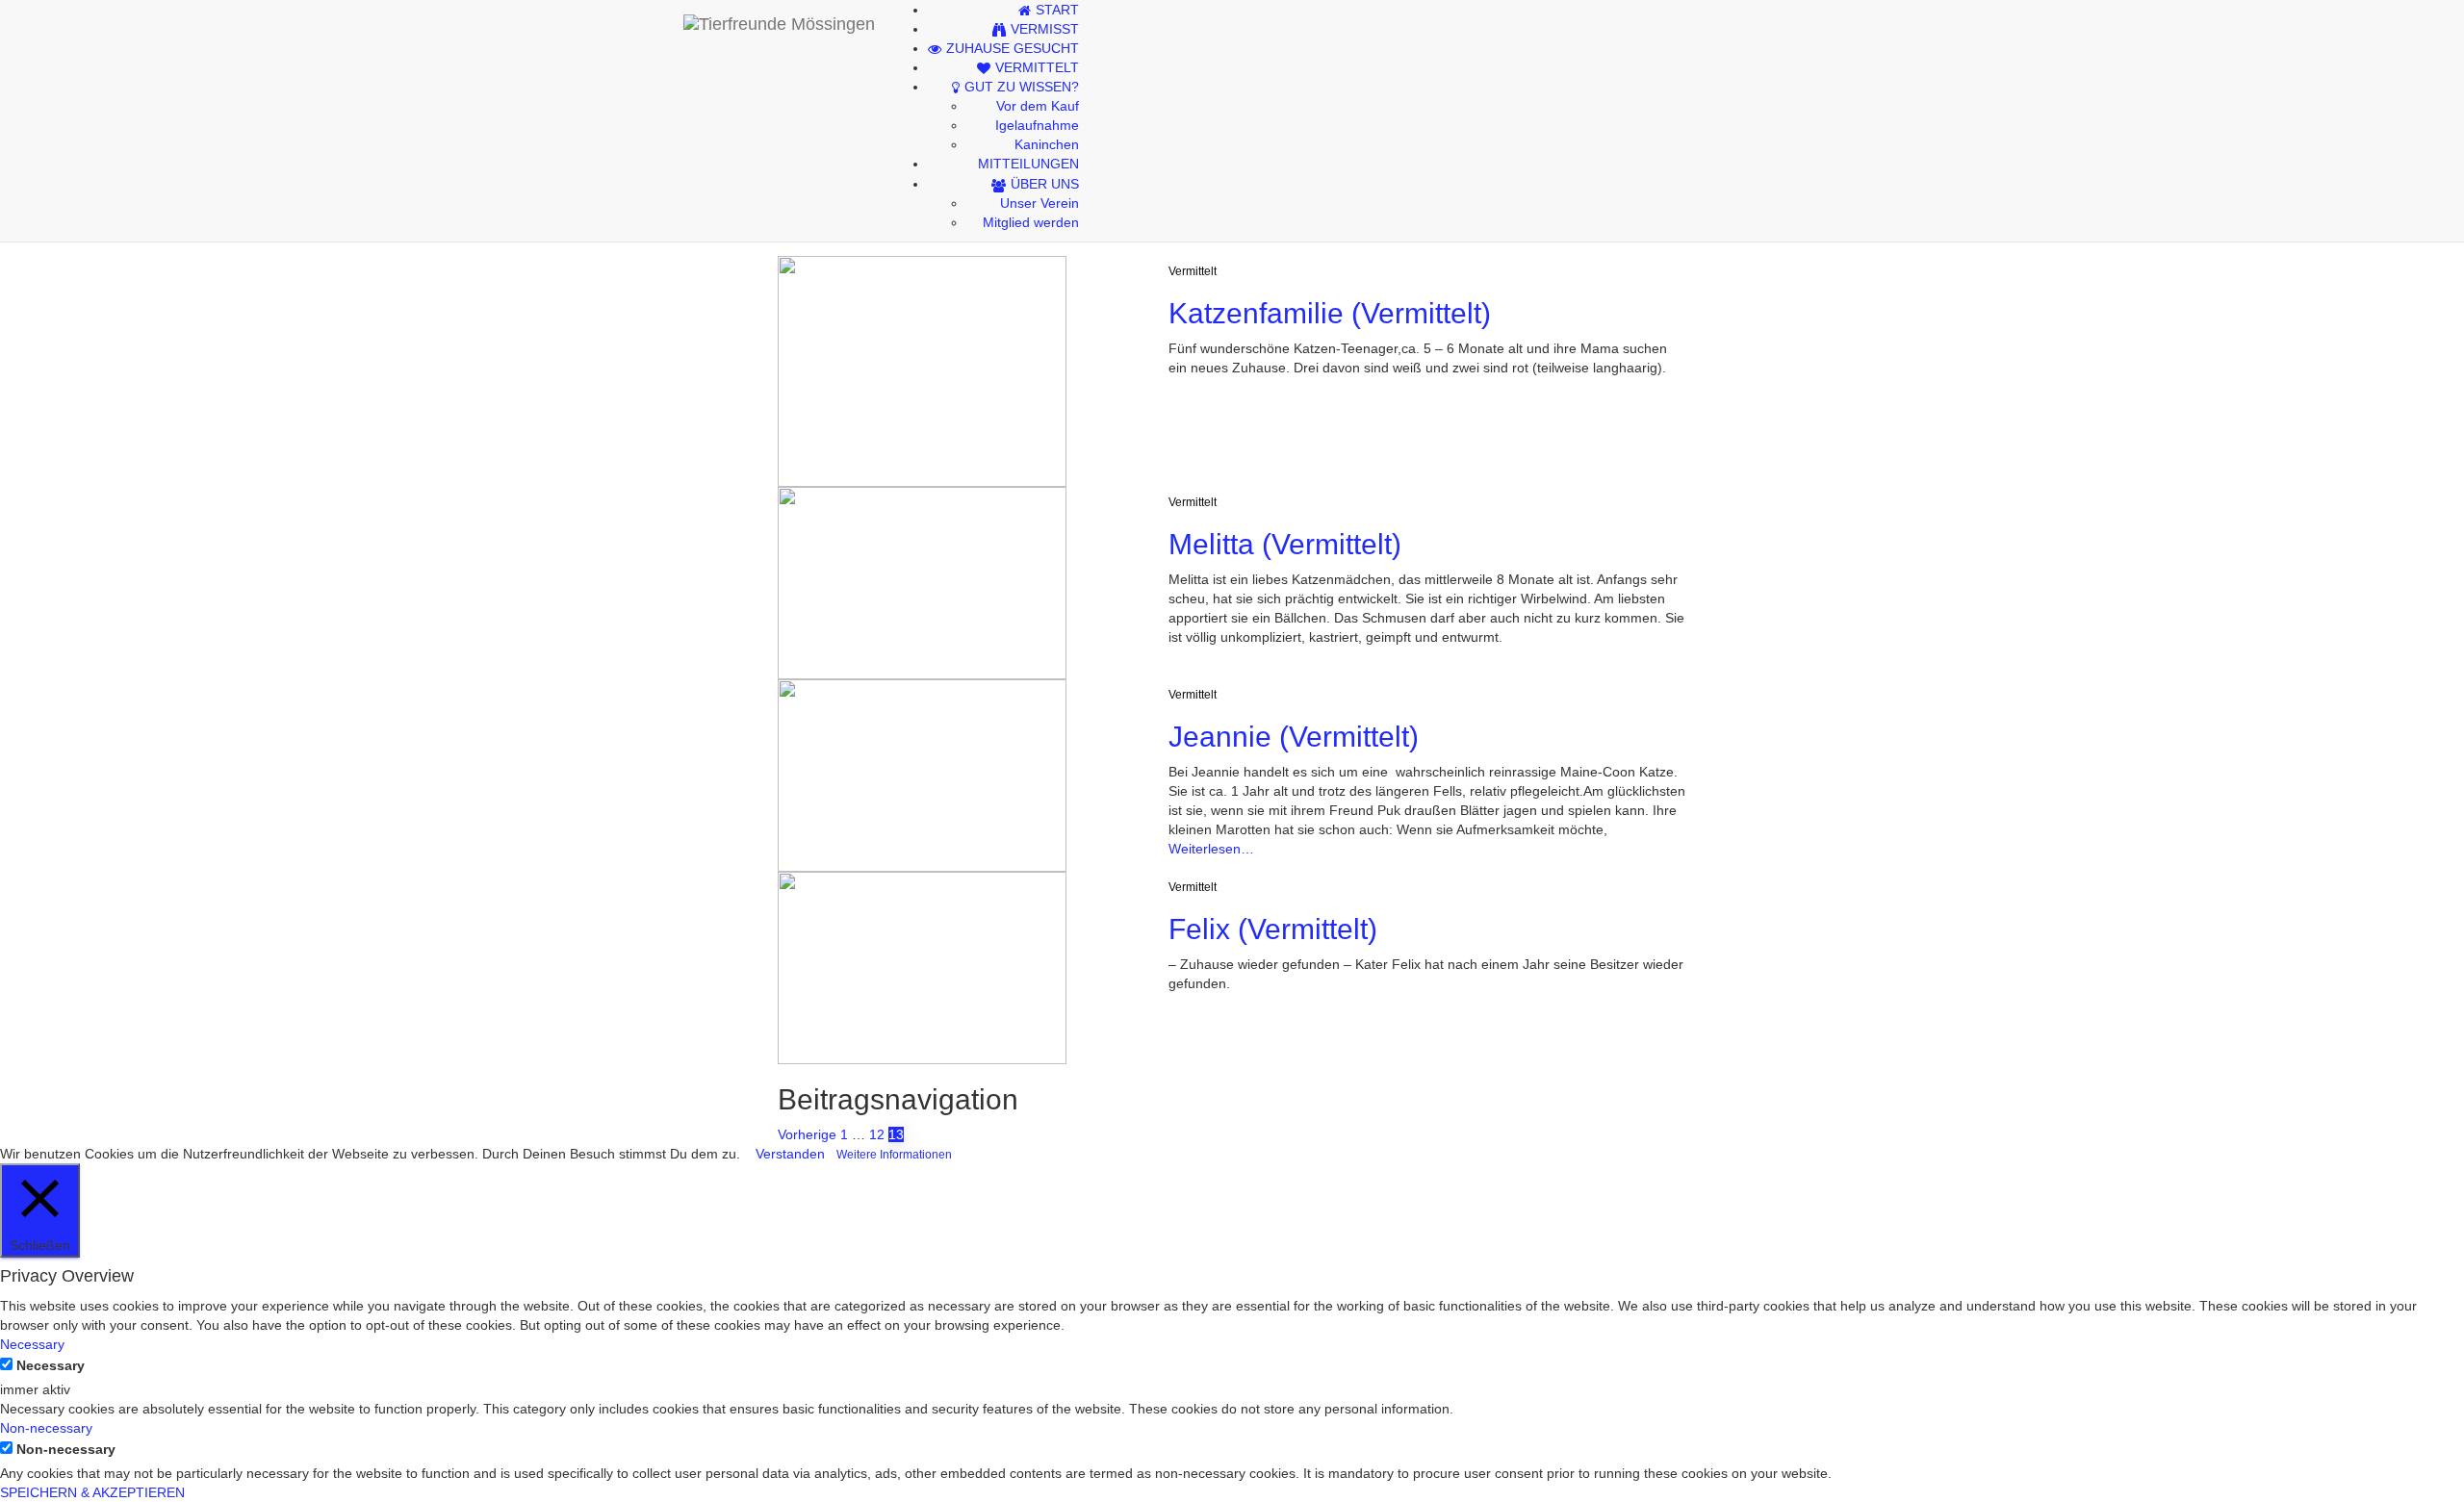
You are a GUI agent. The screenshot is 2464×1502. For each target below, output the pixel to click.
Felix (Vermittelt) (1273, 929)
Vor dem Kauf (1038, 106)
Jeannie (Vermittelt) (1294, 737)
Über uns (1045, 184)
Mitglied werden (1031, 222)
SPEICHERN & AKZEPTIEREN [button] (92, 1492)
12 (877, 1134)
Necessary (51, 1365)
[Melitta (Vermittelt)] (922, 582)
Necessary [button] (32, 1344)
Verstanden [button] (790, 1154)
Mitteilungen (1028, 164)
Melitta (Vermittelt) (1285, 544)
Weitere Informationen (894, 1154)
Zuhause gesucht (1013, 48)
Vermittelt (1037, 67)
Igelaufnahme (1037, 125)
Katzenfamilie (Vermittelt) (1330, 313)
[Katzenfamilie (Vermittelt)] (922, 370)
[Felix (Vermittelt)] (922, 967)
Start (1057, 10)
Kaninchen (1047, 144)
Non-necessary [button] (46, 1428)
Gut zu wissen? (1022, 87)
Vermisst (1045, 29)
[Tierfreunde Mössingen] (779, 24)
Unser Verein (1039, 203)
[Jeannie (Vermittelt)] (922, 775)
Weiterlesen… (1211, 849)
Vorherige (807, 1134)
